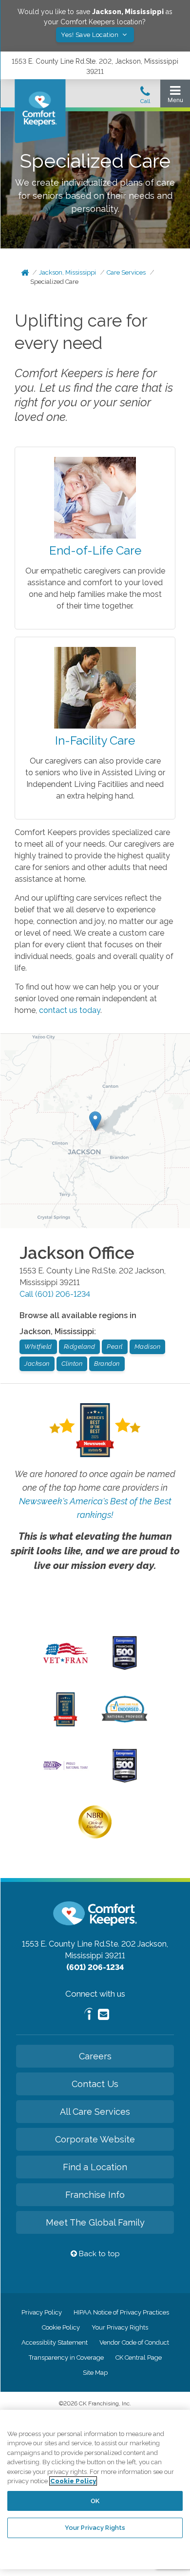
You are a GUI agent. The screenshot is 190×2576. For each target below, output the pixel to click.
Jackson (37, 1364)
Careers (95, 2056)
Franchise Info (95, 2195)
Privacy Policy (42, 2312)
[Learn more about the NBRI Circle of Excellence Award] (95, 1836)
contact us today (70, 1010)
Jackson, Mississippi (67, 272)
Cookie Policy (61, 2327)
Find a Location (95, 2167)
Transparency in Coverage (66, 2358)
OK (95, 2501)
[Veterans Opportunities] (66, 1666)
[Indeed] (88, 2015)
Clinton (72, 1364)
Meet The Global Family (95, 2222)
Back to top (98, 2254)
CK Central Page (139, 2358)
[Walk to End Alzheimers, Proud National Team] (66, 1769)
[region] (95, 2489)
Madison (148, 1347)
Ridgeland (80, 1347)
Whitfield (38, 1347)
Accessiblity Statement (55, 2342)
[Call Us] (145, 98)
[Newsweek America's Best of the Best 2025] (66, 1724)
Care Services (126, 272)
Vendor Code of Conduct (134, 2342)
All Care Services (95, 2112)
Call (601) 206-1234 (55, 1294)
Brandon (107, 1364)
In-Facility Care (95, 740)
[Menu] (175, 96)
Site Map (95, 2373)
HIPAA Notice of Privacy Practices (121, 2312)
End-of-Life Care (95, 550)
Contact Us (95, 2084)
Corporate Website (95, 2139)
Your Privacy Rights (120, 2327)
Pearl (115, 1347)
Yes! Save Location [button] (91, 35)
